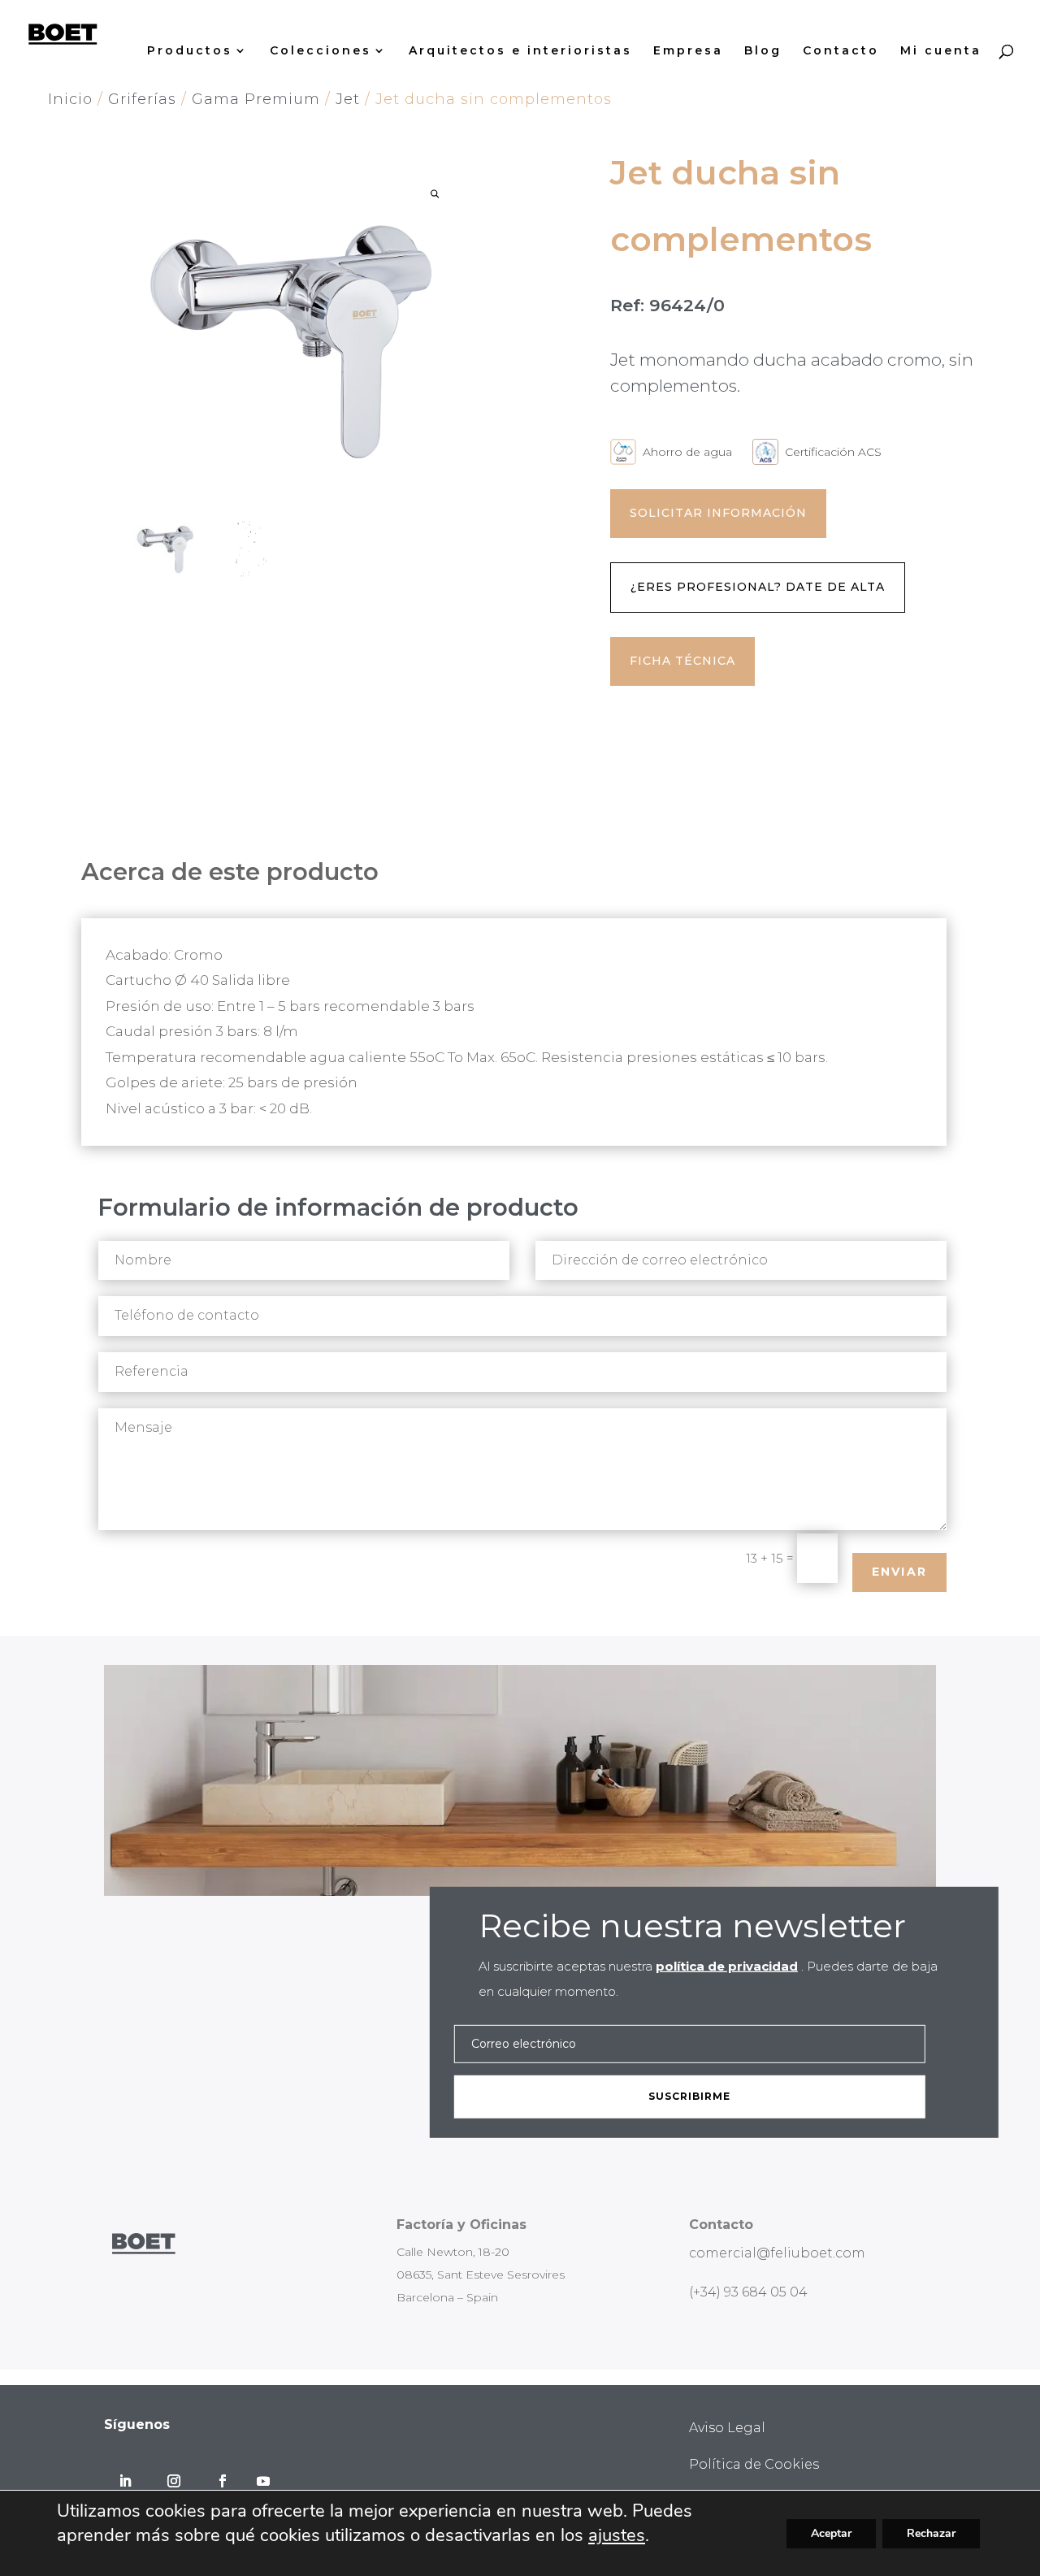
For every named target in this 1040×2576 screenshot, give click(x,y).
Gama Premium (256, 99)
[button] (435, 194)
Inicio (70, 99)
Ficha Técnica (682, 661)
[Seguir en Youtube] (263, 2481)
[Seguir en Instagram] (174, 2481)
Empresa (688, 51)
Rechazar (931, 2533)
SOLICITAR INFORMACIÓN (718, 513)
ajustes (617, 2535)
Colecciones (321, 51)
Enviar (899, 1572)
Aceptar (831, 2533)
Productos (190, 51)
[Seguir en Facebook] (223, 2481)
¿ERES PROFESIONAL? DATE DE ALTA (758, 587)
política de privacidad (727, 1966)
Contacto (841, 51)
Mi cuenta (941, 51)
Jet (348, 99)
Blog (763, 51)
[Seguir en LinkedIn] (125, 2481)
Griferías (142, 99)
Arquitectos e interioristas (520, 51)
